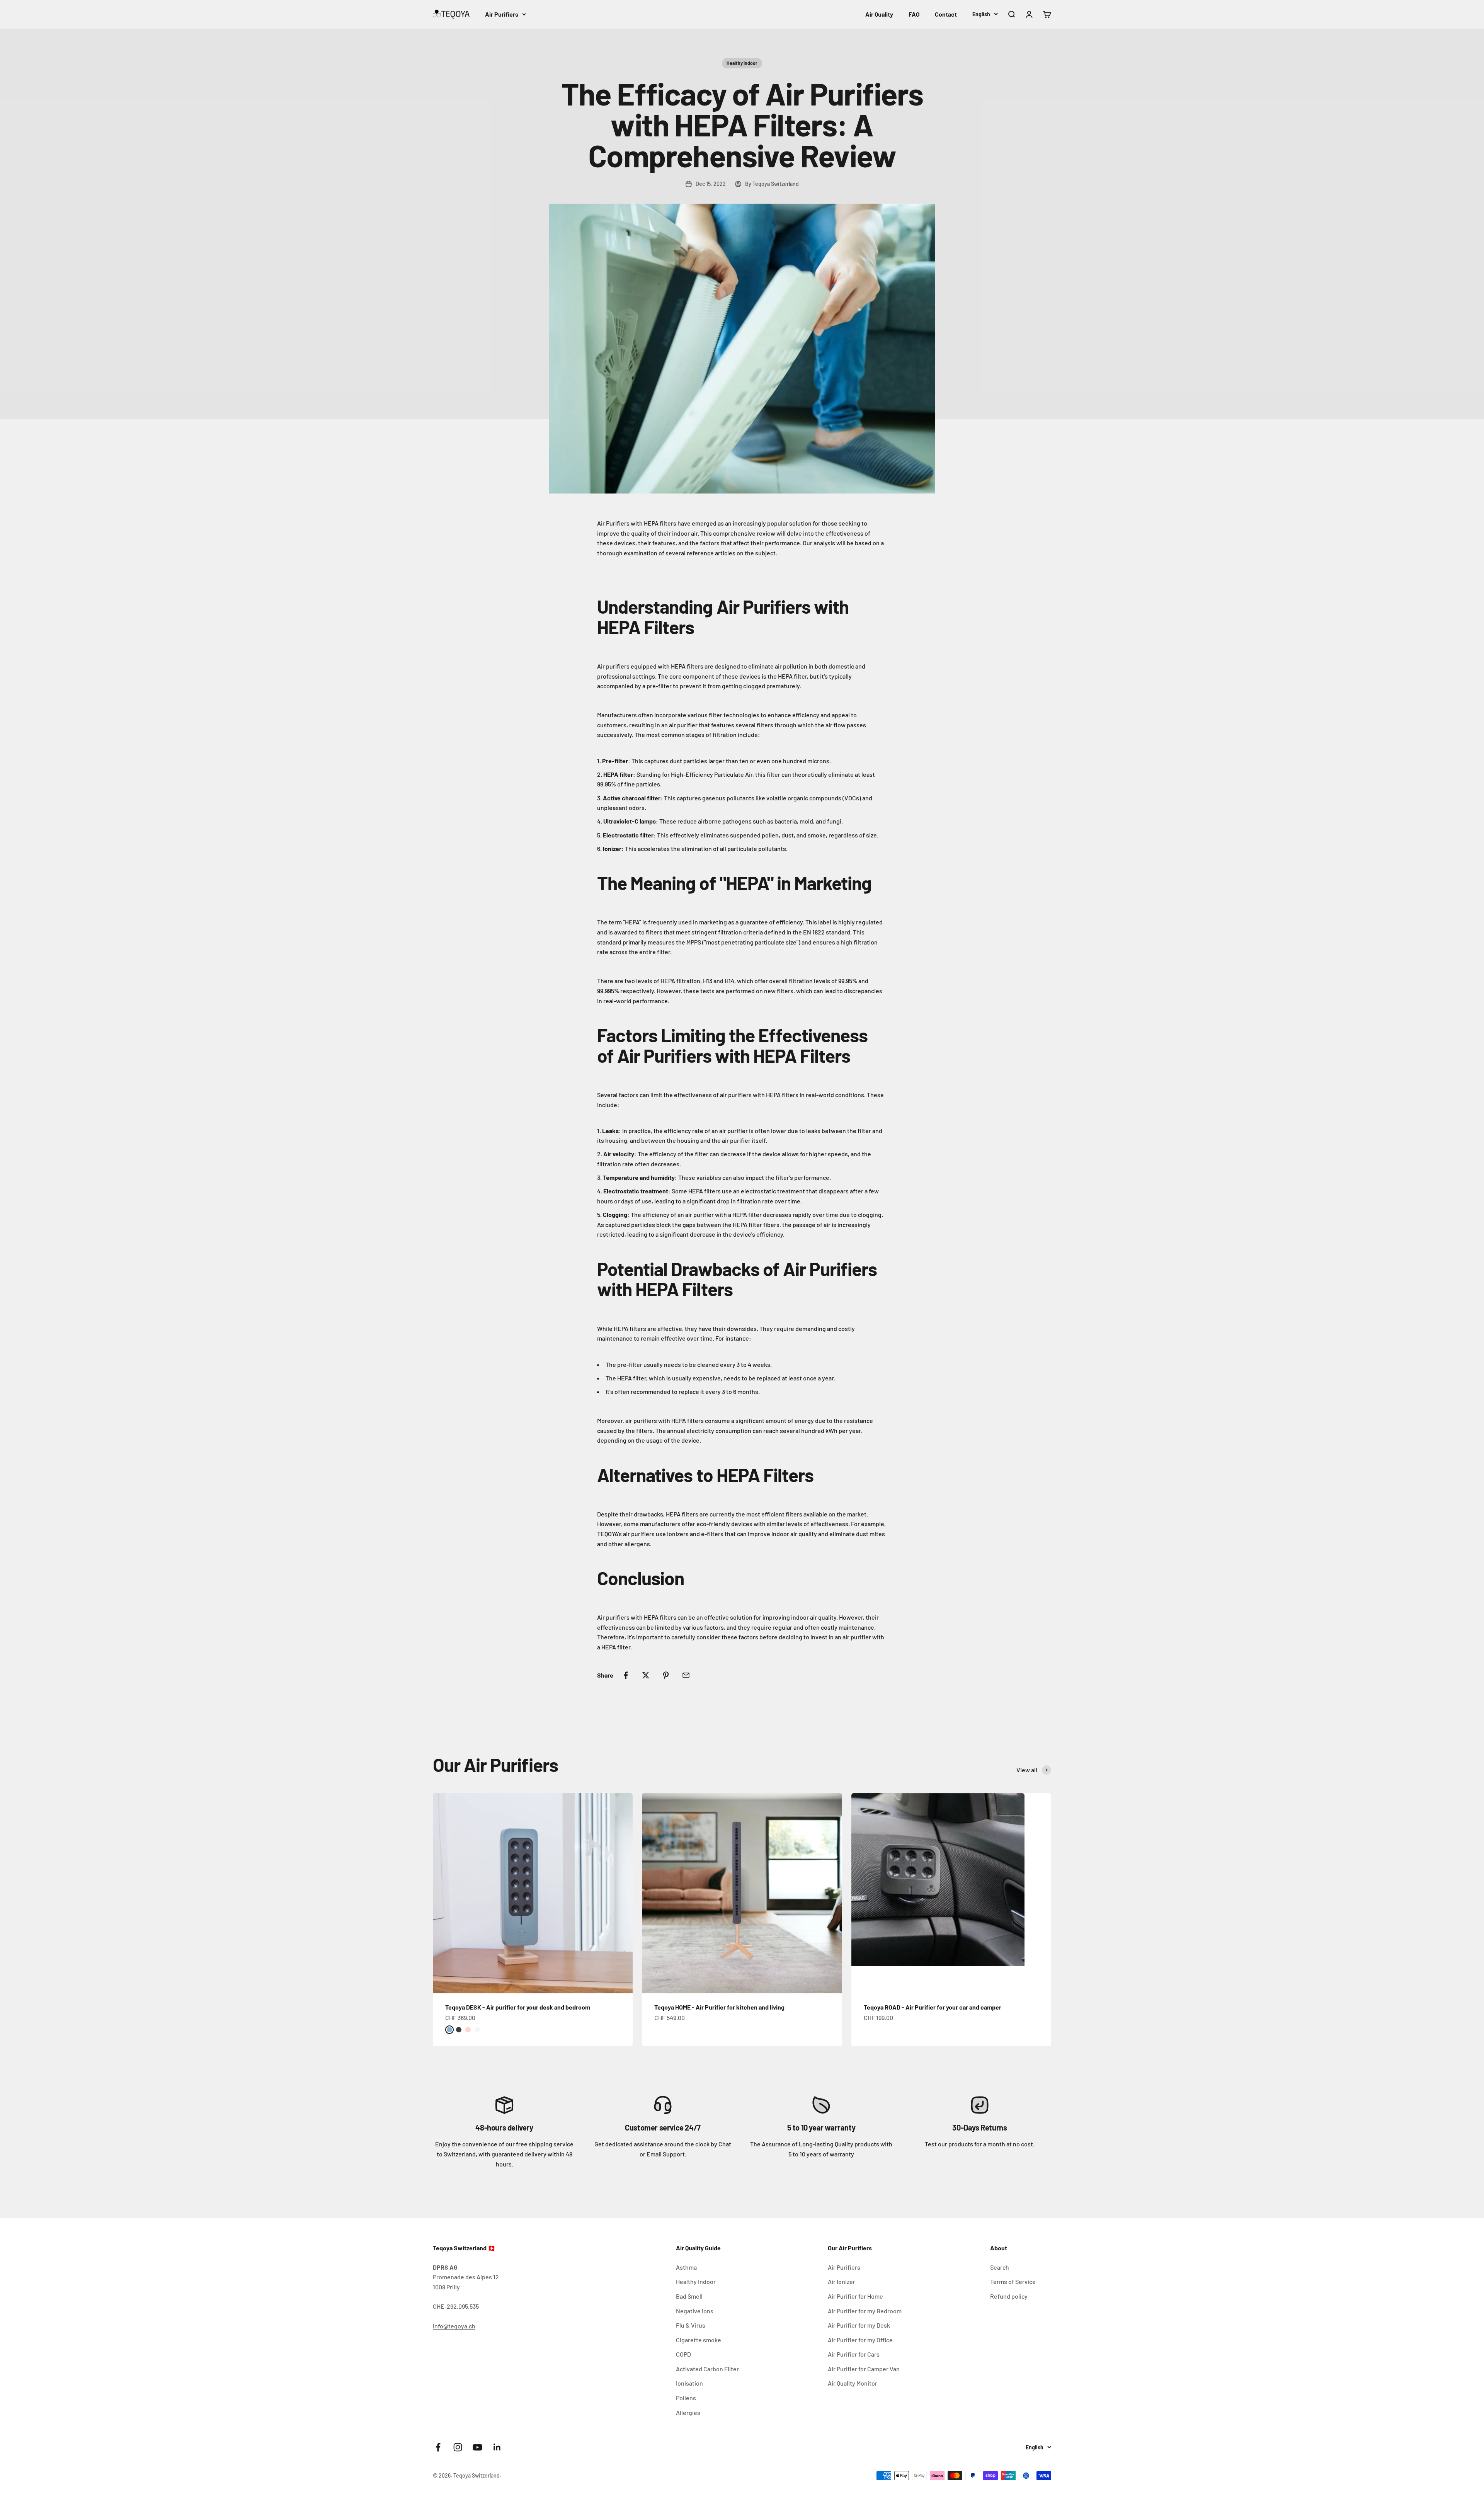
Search (1000, 2267)
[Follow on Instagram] (458, 2447)
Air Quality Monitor (853, 2383)
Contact (946, 14)
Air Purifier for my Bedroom (865, 2311)
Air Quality (879, 14)
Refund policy (1009, 2296)
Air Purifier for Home (855, 2296)
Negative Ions (695, 2311)
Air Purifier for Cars (854, 2354)
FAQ (914, 14)
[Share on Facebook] (626, 1675)
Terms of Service (1013, 2281)
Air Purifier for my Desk (859, 2325)
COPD (683, 2354)
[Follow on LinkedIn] (497, 2447)
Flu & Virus (691, 2325)
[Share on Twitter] (646, 1675)
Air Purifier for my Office (860, 2340)
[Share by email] (686, 1675)
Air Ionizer (842, 2281)
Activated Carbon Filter (707, 2369)
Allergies (688, 2412)
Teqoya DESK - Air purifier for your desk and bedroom (518, 2007)
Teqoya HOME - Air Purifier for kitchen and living (719, 2007)
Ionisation (689, 2383)
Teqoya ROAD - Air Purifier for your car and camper (933, 2007)
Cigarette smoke (699, 2340)
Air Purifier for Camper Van (864, 2369)
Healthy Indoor (742, 63)
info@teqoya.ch (454, 2326)
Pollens (686, 2398)
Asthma (686, 2267)
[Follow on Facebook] (438, 2447)
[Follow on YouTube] (477, 2447)
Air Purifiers (502, 14)
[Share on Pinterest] (666, 1675)
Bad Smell (689, 2296)
